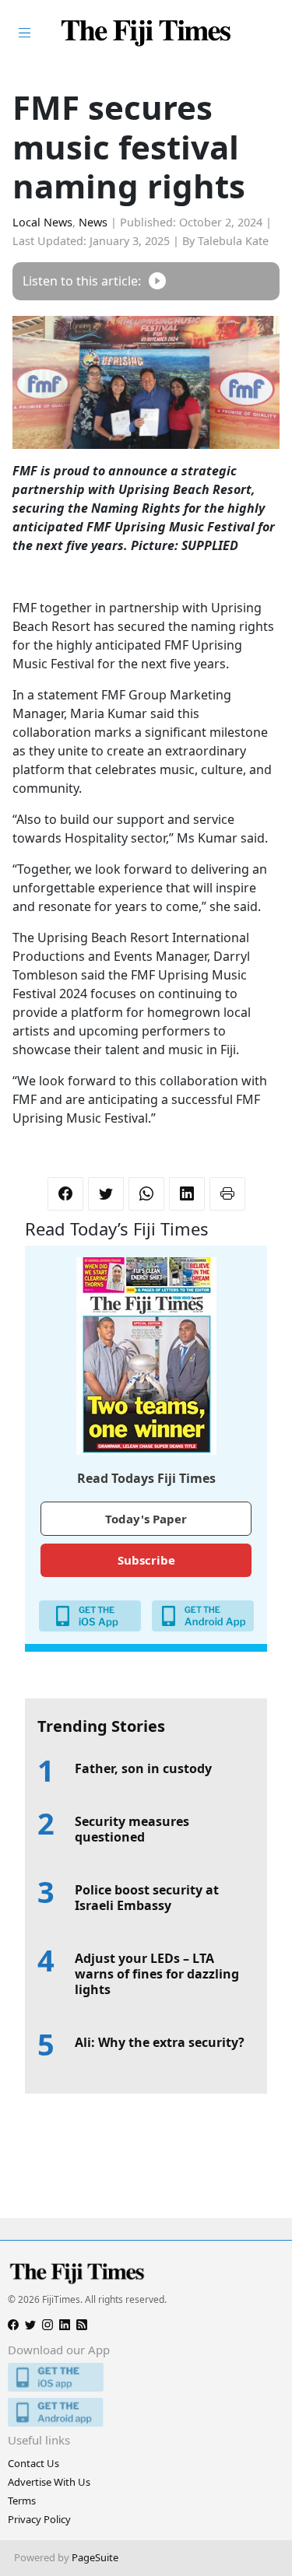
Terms (22, 2501)
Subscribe (146, 1560)
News (93, 222)
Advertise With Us (49, 2482)
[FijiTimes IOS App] (146, 2377)
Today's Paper (146, 1519)
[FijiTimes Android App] (146, 2412)
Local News (42, 222)
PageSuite (95, 2557)
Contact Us (33, 2463)
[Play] (157, 281)
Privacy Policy (39, 2519)
